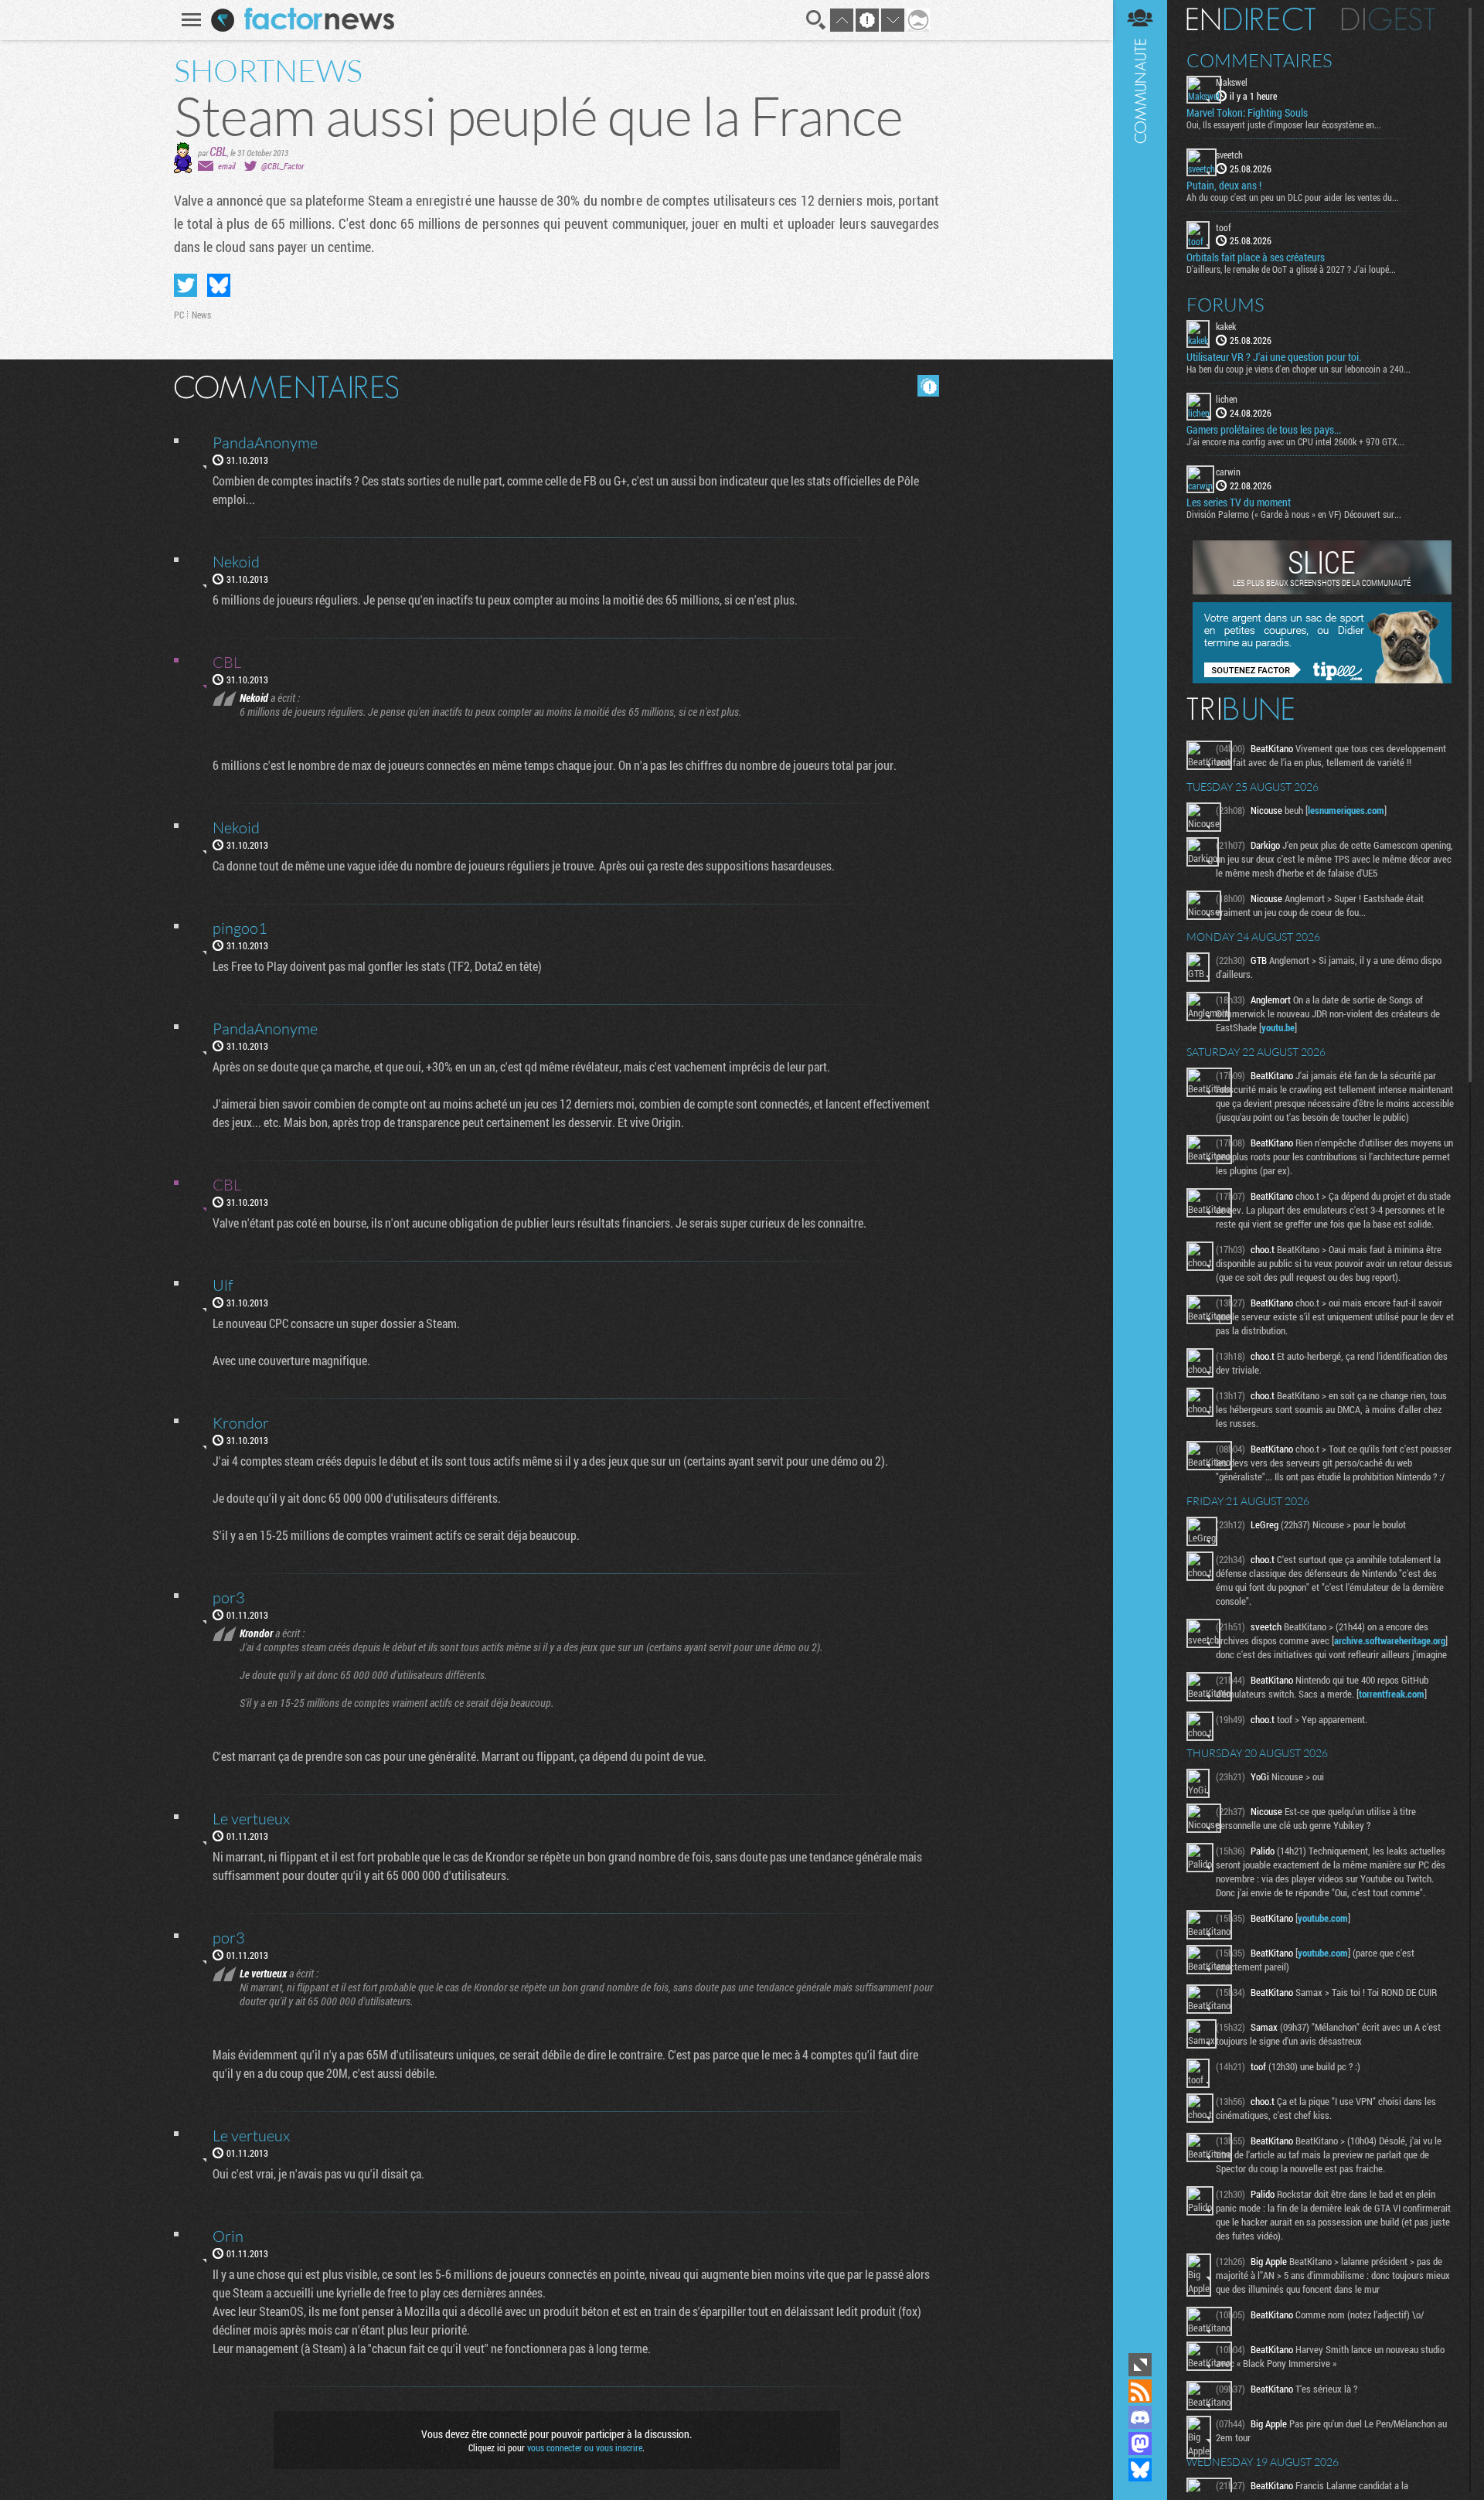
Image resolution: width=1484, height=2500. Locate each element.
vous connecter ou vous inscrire (585, 2447)
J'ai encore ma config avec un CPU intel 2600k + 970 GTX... (1295, 441)
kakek (1226, 326)
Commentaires (1259, 60)
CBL (218, 151)
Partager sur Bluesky (219, 285)
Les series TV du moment (1239, 502)
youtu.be (1278, 1027)
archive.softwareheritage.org (1390, 1640)
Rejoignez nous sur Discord (1140, 2417)
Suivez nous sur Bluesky (1140, 2470)
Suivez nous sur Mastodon (1140, 2444)
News (201, 315)
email (226, 166)
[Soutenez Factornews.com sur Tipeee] (1322, 679)
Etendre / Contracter (1140, 2365)
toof (1224, 227)
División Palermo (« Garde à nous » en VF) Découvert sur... (1294, 514)
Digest (1389, 19)
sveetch (1229, 155)
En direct (1251, 19)
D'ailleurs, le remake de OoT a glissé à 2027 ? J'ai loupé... (1291, 269)
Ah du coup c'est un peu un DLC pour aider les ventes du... (1293, 197)
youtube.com (1323, 1918)
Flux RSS (1140, 2391)
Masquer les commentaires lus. (928, 386)
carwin (1228, 472)
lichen (1227, 399)
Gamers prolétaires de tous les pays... (1264, 430)
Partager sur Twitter (185, 285)
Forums (1225, 305)
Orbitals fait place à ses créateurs (1256, 257)
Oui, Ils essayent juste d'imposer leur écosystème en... (1284, 124)
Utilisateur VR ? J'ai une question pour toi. (1274, 357)
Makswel (1232, 82)
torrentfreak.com (1392, 1694)
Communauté (1140, 1175)
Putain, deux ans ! (1224, 186)
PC (179, 315)
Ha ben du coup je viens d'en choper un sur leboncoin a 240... (1298, 369)
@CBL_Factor (283, 166)
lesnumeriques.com (1346, 810)
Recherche (816, 20)
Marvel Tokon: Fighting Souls (1247, 113)
